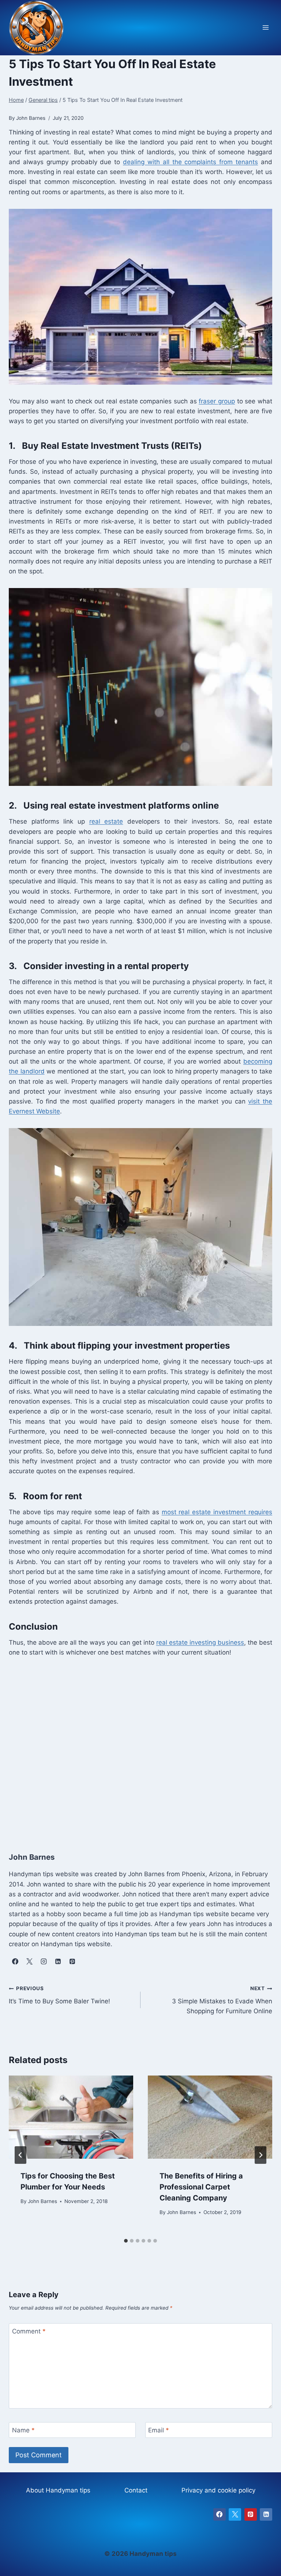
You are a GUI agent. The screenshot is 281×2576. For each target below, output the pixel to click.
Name (23, 2430)
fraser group (217, 401)
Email (159, 2430)
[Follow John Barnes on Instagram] (44, 1962)
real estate (106, 821)
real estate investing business (200, 1642)
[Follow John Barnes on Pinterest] (72, 1962)
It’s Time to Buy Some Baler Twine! (59, 1995)
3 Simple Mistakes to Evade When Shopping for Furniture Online (222, 2000)
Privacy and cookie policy (218, 2490)
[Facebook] (220, 2514)
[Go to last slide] (20, 2155)
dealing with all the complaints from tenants (190, 162)
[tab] (126, 2241)
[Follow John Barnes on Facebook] (15, 1962)
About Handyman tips (58, 2490)
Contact (136, 2490)
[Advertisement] (140, 1747)
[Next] (261, 2155)
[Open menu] (265, 28)
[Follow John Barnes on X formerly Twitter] (29, 1962)
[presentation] (71, 2117)
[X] (235, 2514)
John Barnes (42, 2201)
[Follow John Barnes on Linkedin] (58, 1962)
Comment (29, 2331)
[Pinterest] (251, 2514)
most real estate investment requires (217, 1512)
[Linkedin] (266, 2514)
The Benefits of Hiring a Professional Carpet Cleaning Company (201, 2187)
